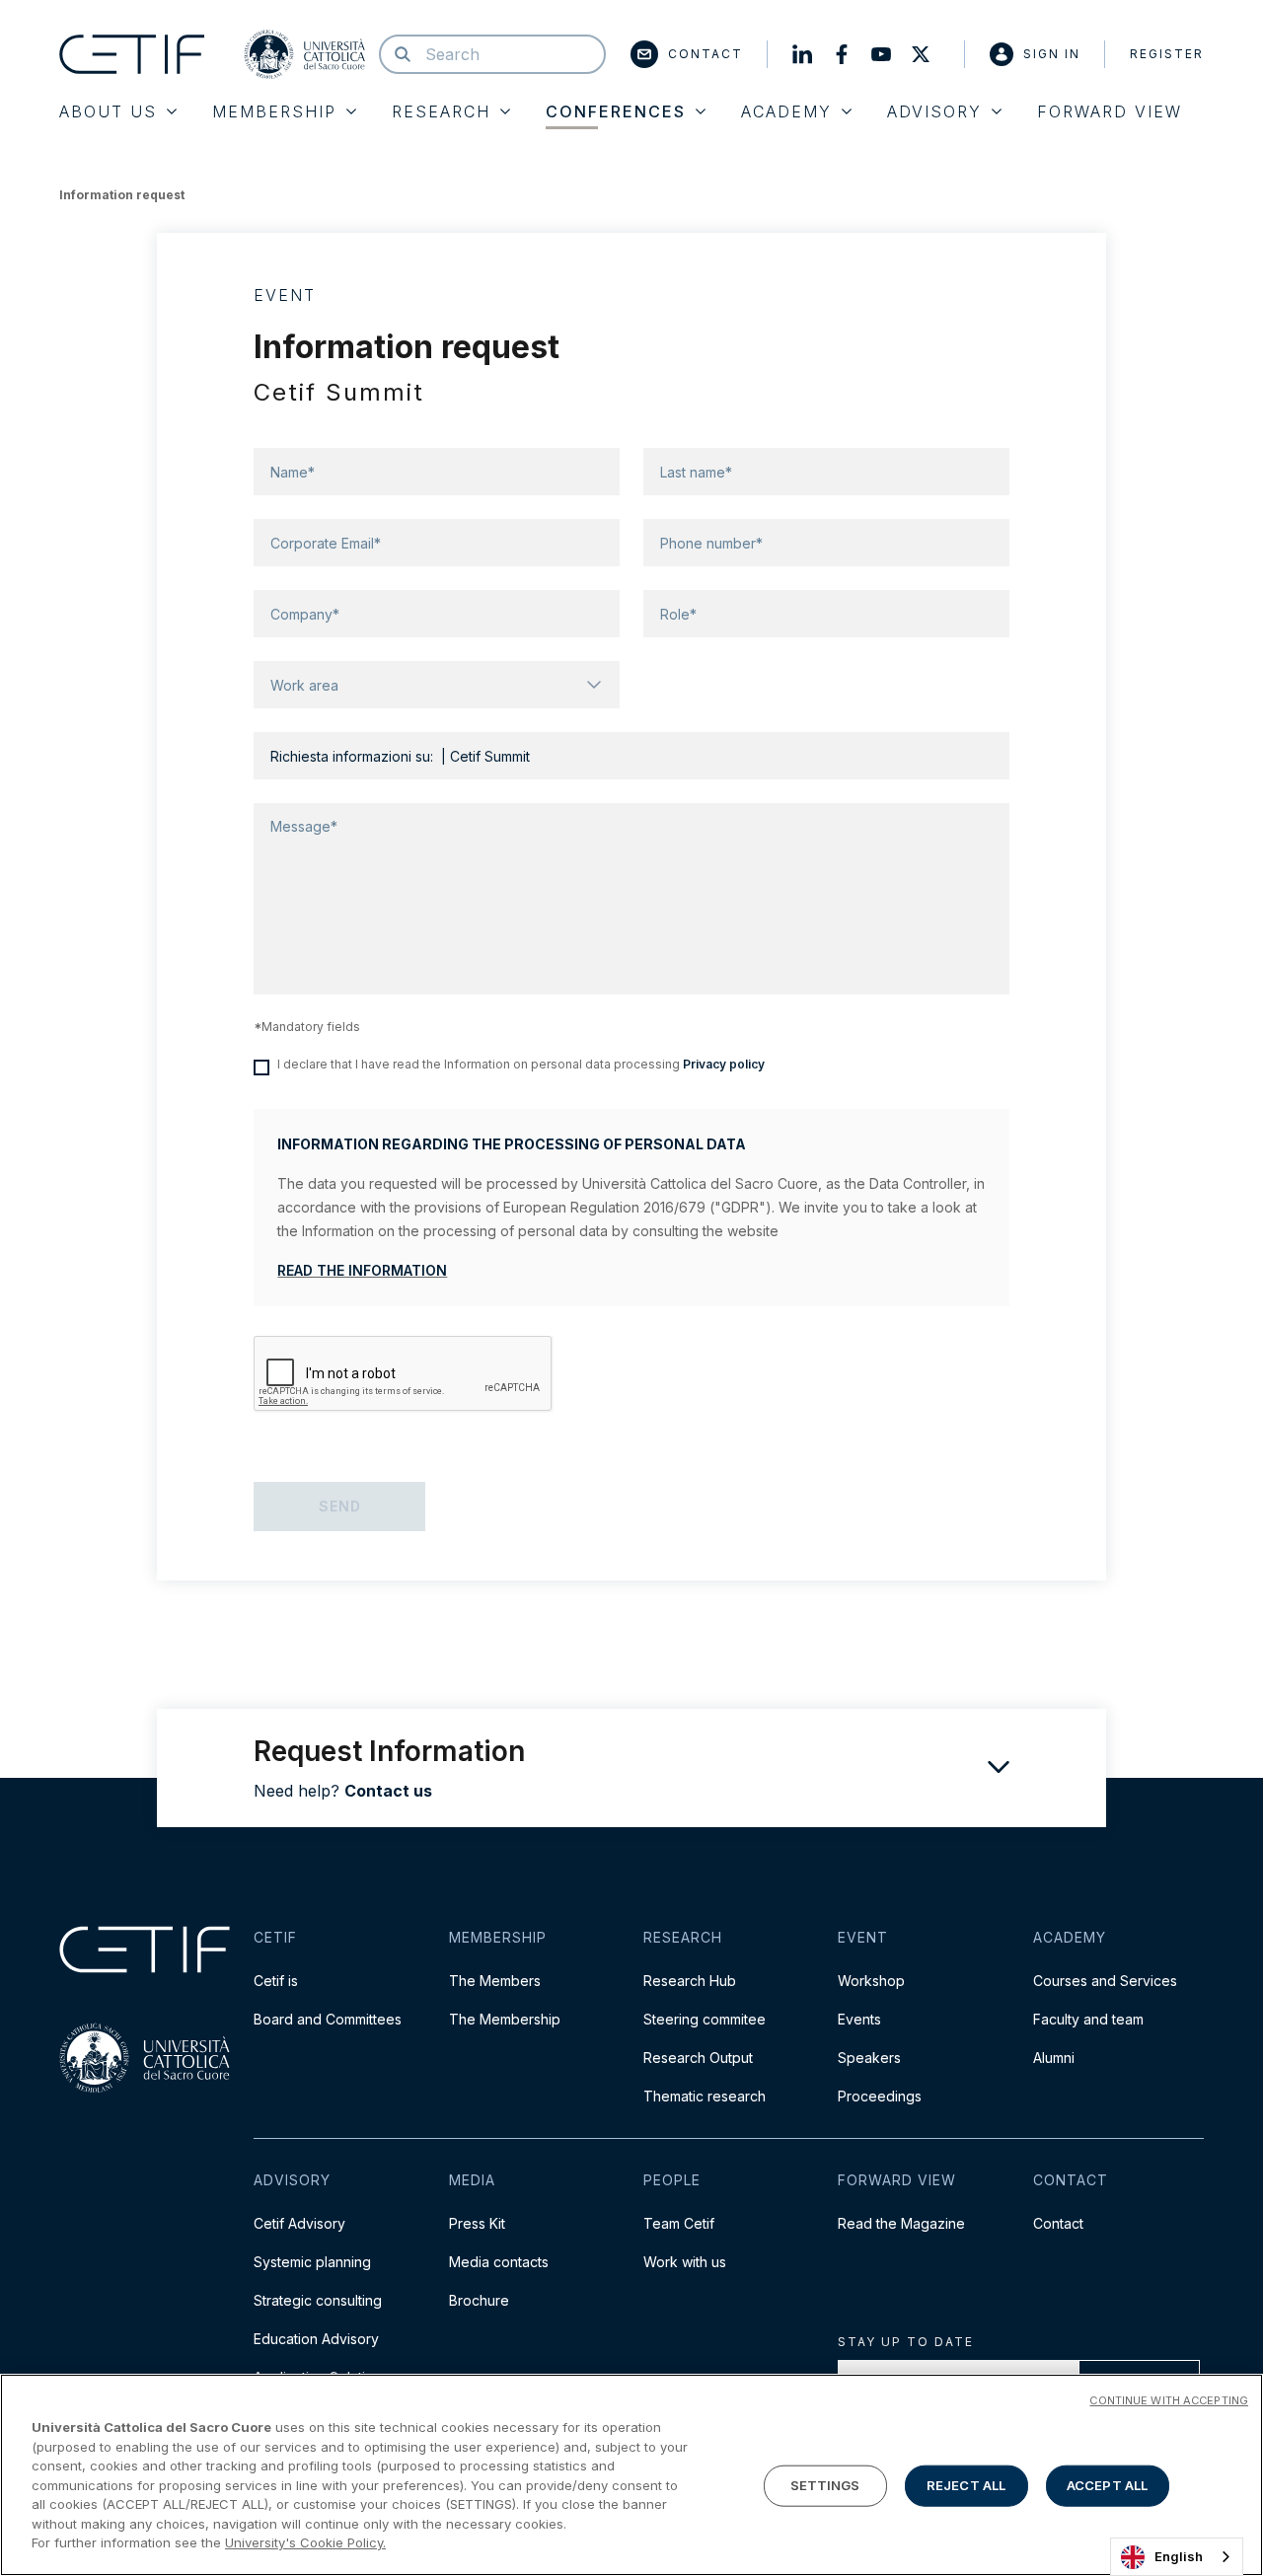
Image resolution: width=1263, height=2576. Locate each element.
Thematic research (705, 2096)
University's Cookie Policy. (305, 2542)
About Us (108, 111)
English (1179, 2556)
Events (859, 2019)
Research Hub (690, 1981)
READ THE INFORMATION (362, 1270)
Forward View (1110, 111)
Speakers (869, 2058)
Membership (274, 111)
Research (441, 111)
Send (340, 1506)
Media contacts (499, 2262)
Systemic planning (312, 2262)
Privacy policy (724, 1064)
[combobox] (1177, 2557)
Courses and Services (1105, 1981)
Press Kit (477, 2223)
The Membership (505, 2019)
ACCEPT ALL (1107, 2485)
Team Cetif (679, 2223)
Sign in (1052, 54)
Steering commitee (705, 2019)
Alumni (1054, 2058)
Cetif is (276, 1981)
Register (1167, 54)
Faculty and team (1088, 2019)
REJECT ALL (966, 2485)
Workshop (871, 1981)
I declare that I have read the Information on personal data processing (521, 1064)
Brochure (479, 2300)
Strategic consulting (318, 2300)
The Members (495, 1981)
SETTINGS (825, 2485)
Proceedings (880, 2096)
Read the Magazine (901, 2223)
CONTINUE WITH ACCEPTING (1169, 2400)
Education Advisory (316, 2339)
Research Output (698, 2058)
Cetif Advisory (299, 2223)
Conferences (616, 111)
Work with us (685, 2262)
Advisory (934, 111)
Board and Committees (328, 2019)
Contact (706, 54)
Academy (786, 111)
